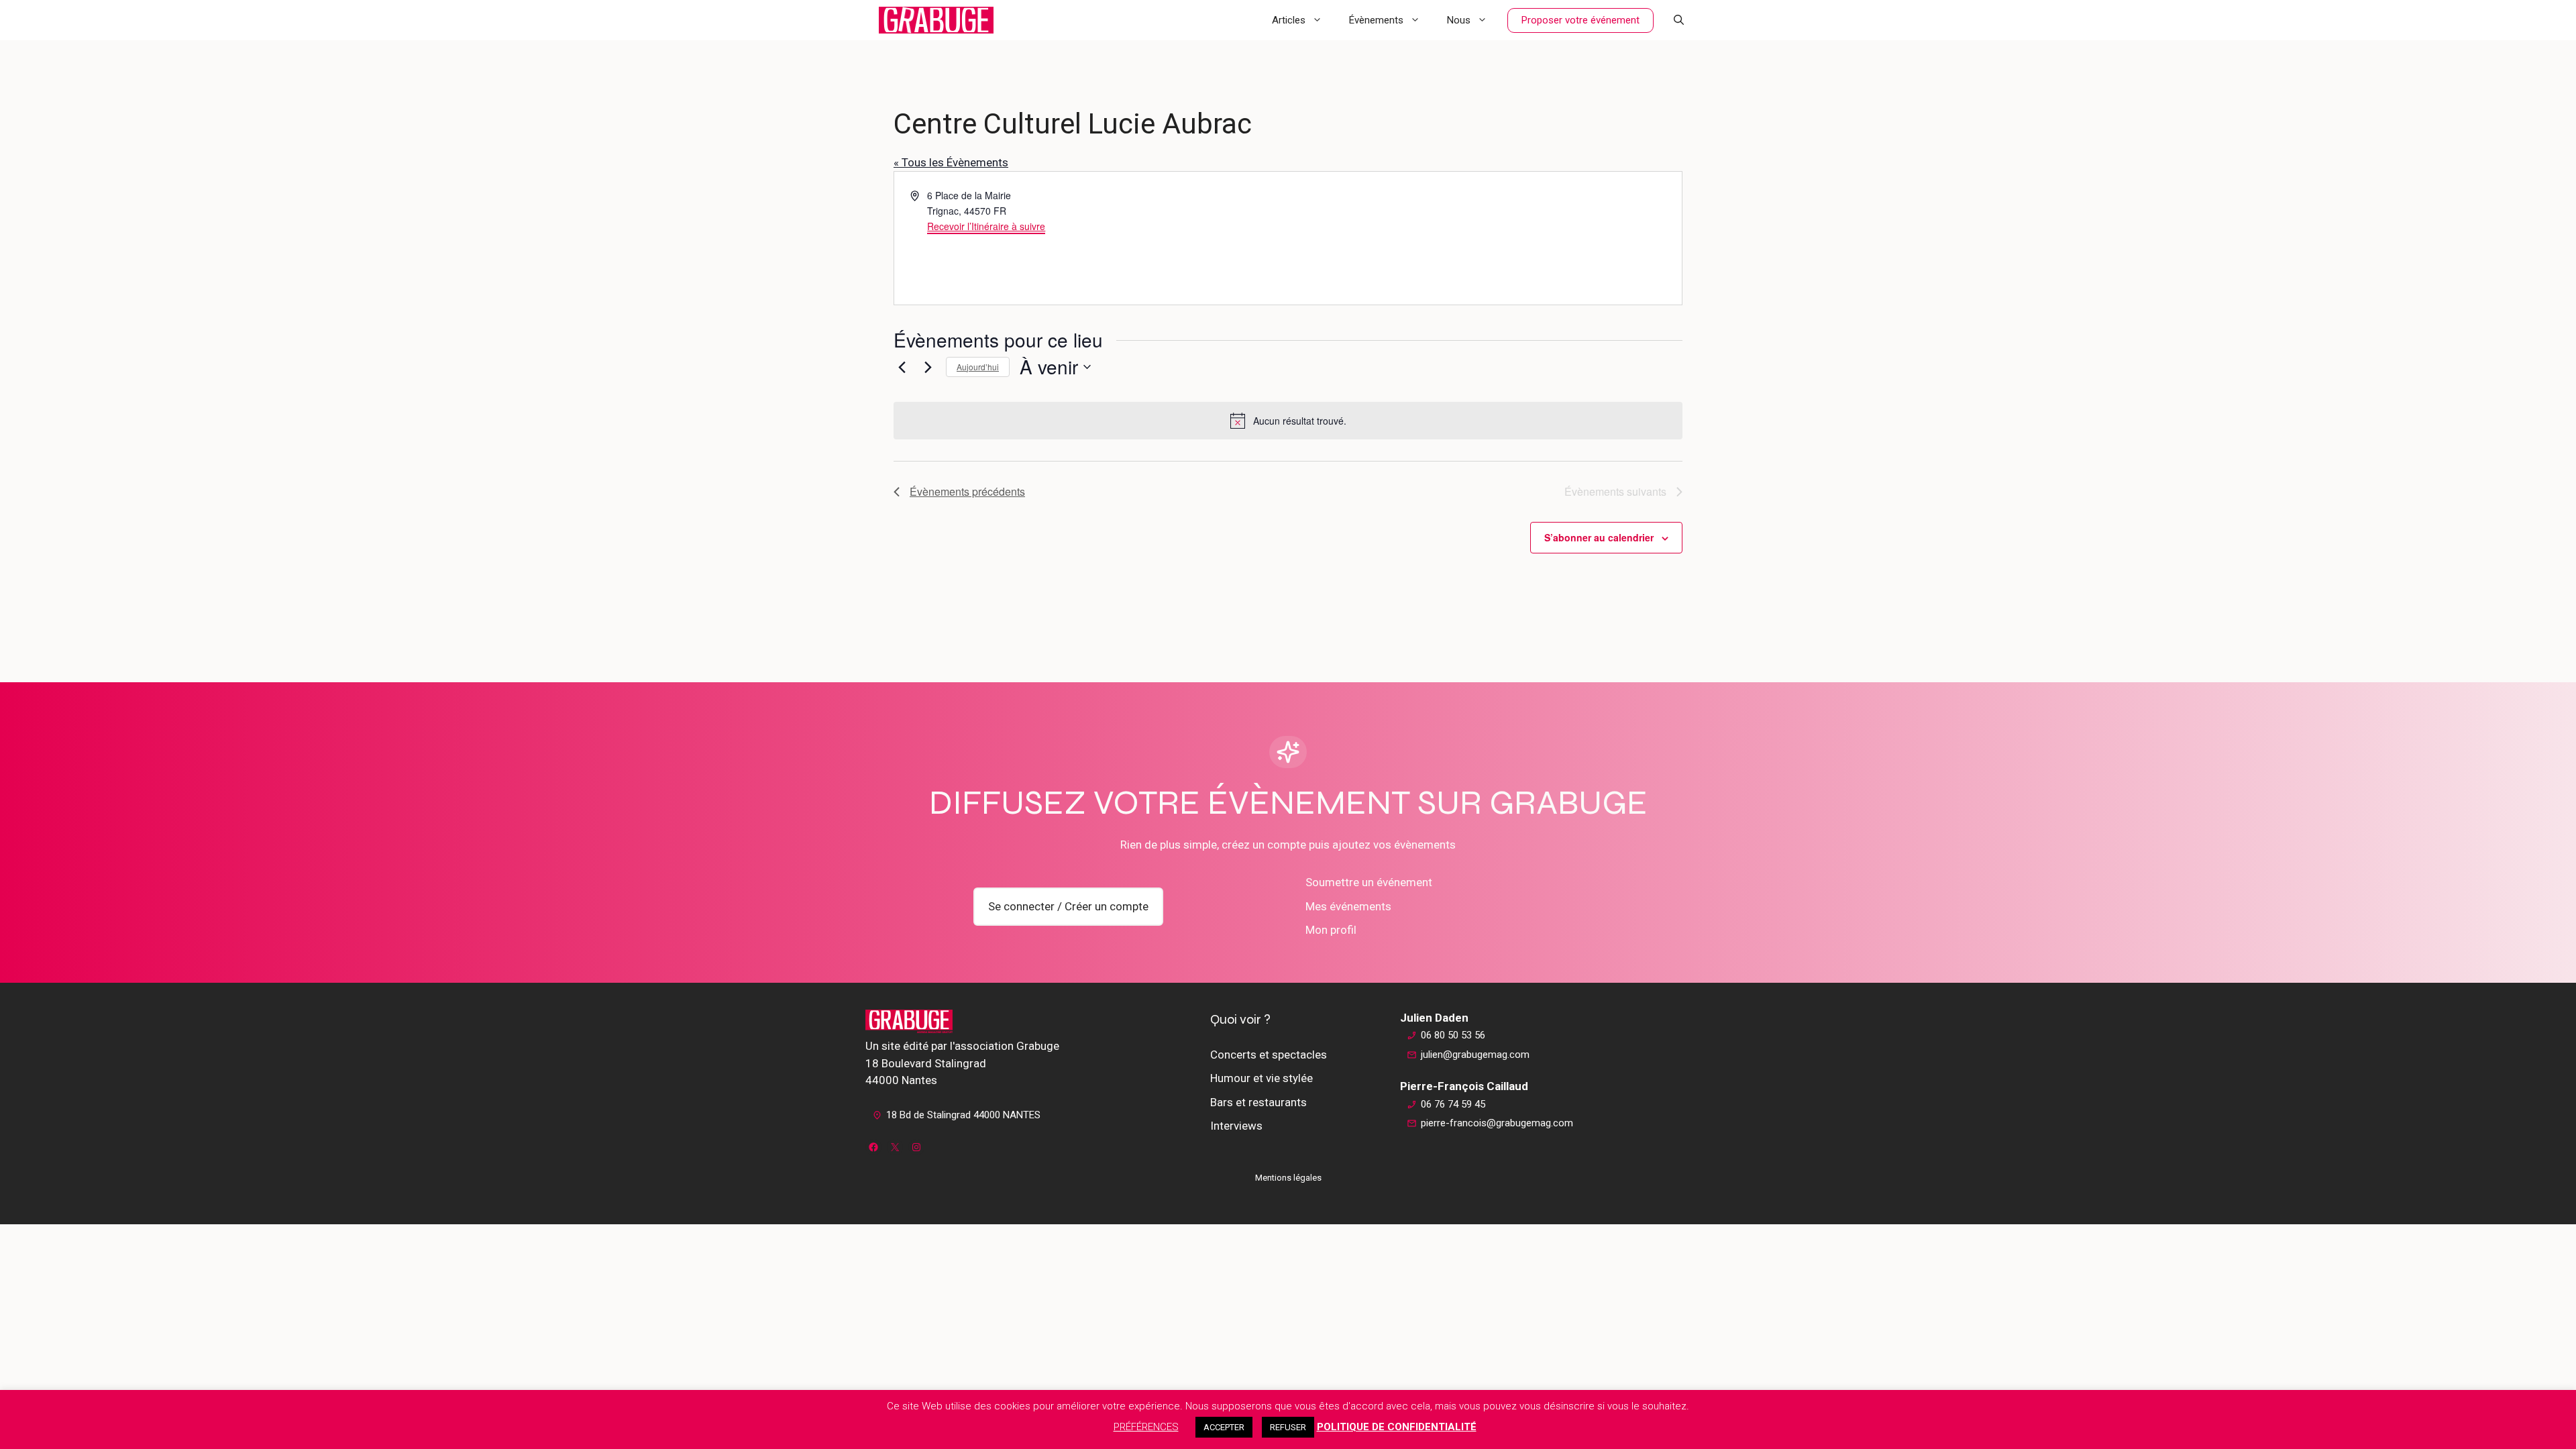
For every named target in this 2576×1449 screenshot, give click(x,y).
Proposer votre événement (1580, 20)
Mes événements (1348, 906)
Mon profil (1331, 930)
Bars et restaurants (1258, 1102)
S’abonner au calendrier (1599, 537)
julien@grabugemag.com (1475, 1055)
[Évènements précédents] (902, 367)
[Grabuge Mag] (936, 20)
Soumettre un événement (1369, 882)
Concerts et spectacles (1269, 1055)
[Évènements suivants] (928, 367)
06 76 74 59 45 (1453, 1104)
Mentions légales (1288, 1178)
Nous (1459, 20)
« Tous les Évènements (951, 162)
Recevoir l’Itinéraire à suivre (986, 226)
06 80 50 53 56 (1453, 1035)
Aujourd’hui (978, 367)
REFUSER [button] (1288, 1427)
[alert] (1288, 421)
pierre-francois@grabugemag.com (1497, 1123)
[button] (1679, 20)
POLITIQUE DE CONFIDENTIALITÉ (1397, 1427)
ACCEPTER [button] (1224, 1427)
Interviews (1236, 1126)
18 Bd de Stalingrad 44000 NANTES (963, 1115)
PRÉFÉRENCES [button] (1146, 1427)
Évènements (1376, 20)
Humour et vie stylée (1262, 1078)
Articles (1289, 20)
